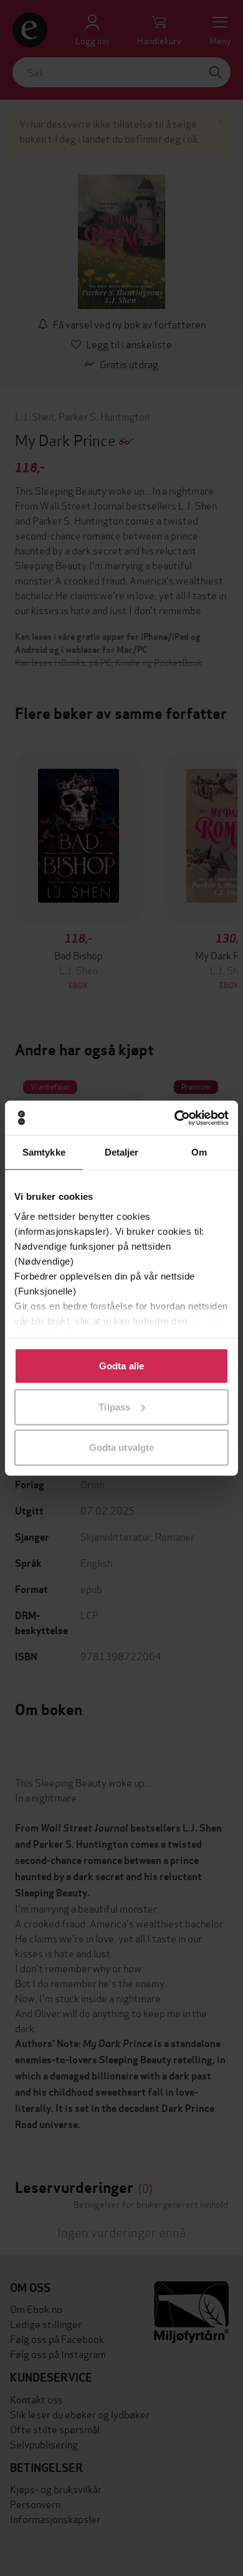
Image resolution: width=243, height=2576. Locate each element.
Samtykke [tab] (44, 1152)
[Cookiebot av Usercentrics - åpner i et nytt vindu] (175, 1118)
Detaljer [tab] (122, 1152)
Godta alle (121, 1366)
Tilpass (114, 1406)
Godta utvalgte (121, 1447)
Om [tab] (199, 1152)
